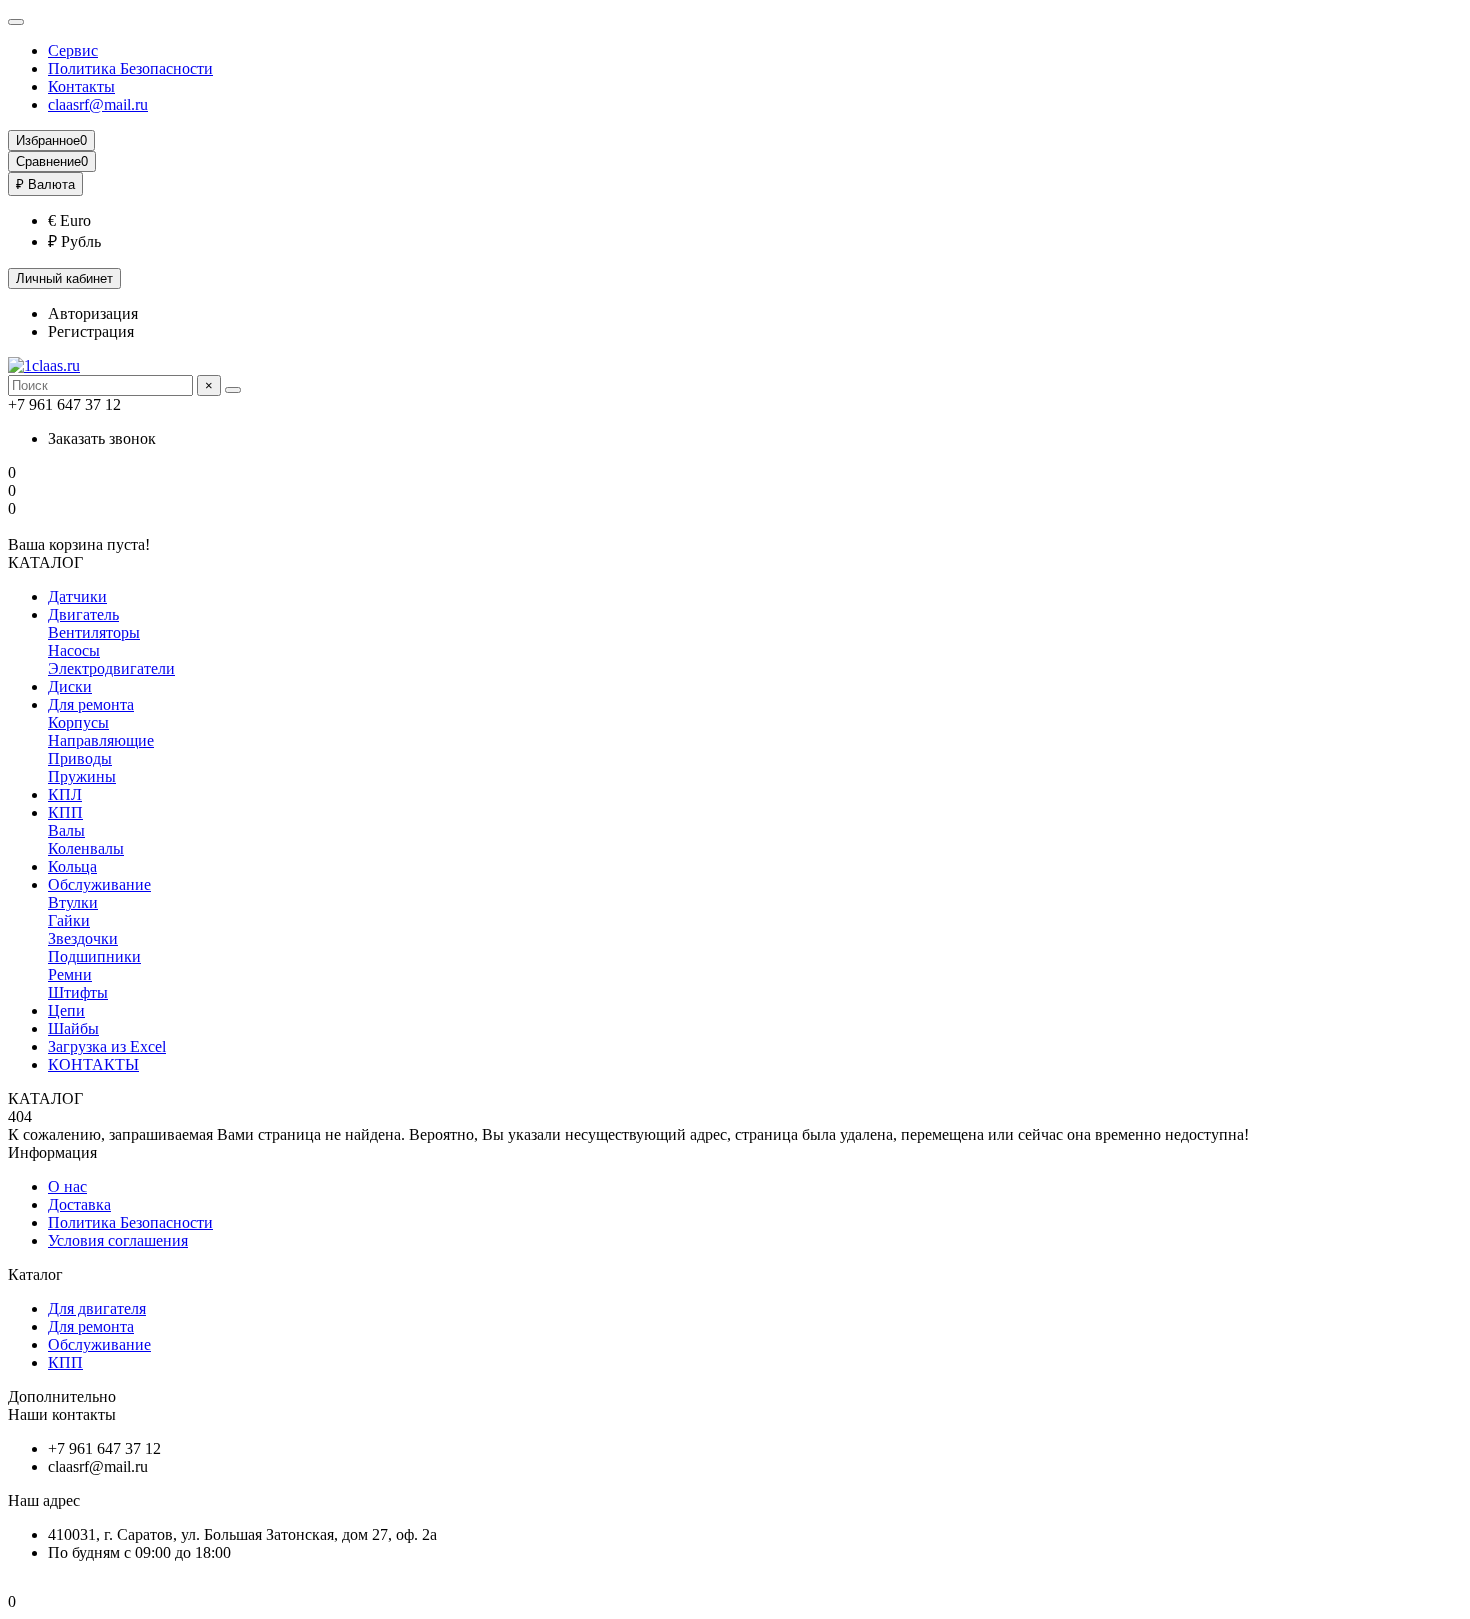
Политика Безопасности (130, 68)
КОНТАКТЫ (93, 1064)
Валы (66, 830)
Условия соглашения (118, 1240)
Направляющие (101, 740)
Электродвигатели (111, 668)
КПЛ (65, 794)
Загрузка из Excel (107, 1046)
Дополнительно (62, 1396)
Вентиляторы (94, 632)
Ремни (70, 974)
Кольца (72, 866)
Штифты (78, 992)
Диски (70, 686)
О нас (67, 1186)
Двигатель (83, 614)
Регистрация (91, 331)
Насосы (74, 650)
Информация (52, 1152)
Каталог (35, 1274)
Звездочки (83, 938)
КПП (65, 812)
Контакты (81, 86)
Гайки (69, 920)
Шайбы (73, 1028)
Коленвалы (86, 848)
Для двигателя (97, 1308)
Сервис (73, 50)
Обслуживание (99, 884)
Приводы (80, 758)
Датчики (77, 596)
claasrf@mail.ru (98, 104)
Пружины (82, 776)
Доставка (79, 1204)
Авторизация (93, 313)
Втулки (73, 902)
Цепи (66, 1010)
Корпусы (78, 722)
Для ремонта (91, 704)
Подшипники (94, 956)
